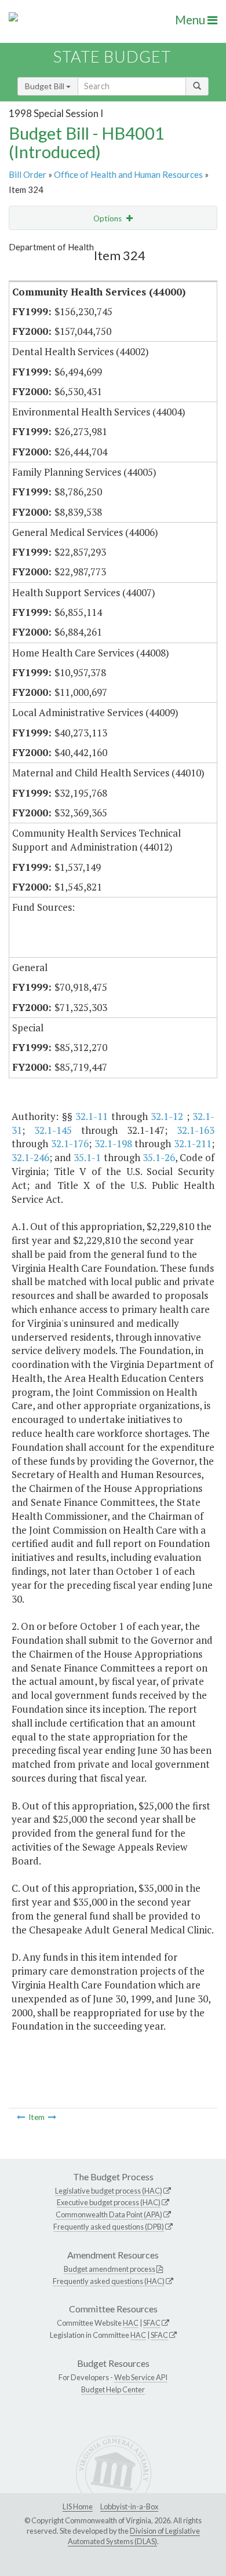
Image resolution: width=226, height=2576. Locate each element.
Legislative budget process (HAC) (109, 2191)
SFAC (152, 2323)
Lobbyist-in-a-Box (129, 2506)
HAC (131, 2323)
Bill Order (28, 174)
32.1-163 (196, 1130)
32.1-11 (92, 1116)
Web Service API (141, 2377)
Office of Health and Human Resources (128, 174)
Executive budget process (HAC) (109, 2202)
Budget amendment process (110, 2269)
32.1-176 (70, 1143)
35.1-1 (87, 1157)
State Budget (112, 56)
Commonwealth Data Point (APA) (109, 2214)
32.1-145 (53, 1130)
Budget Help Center (113, 2389)
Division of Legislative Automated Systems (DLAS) (134, 2536)
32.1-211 (193, 1143)
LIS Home (78, 2506)
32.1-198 (113, 1143)
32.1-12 (167, 1116)
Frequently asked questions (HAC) (109, 2281)
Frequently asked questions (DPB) (109, 2227)
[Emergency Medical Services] (52, 2117)
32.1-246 (30, 1157)
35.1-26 (159, 1157)
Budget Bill (45, 86)
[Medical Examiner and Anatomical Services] (21, 2117)
